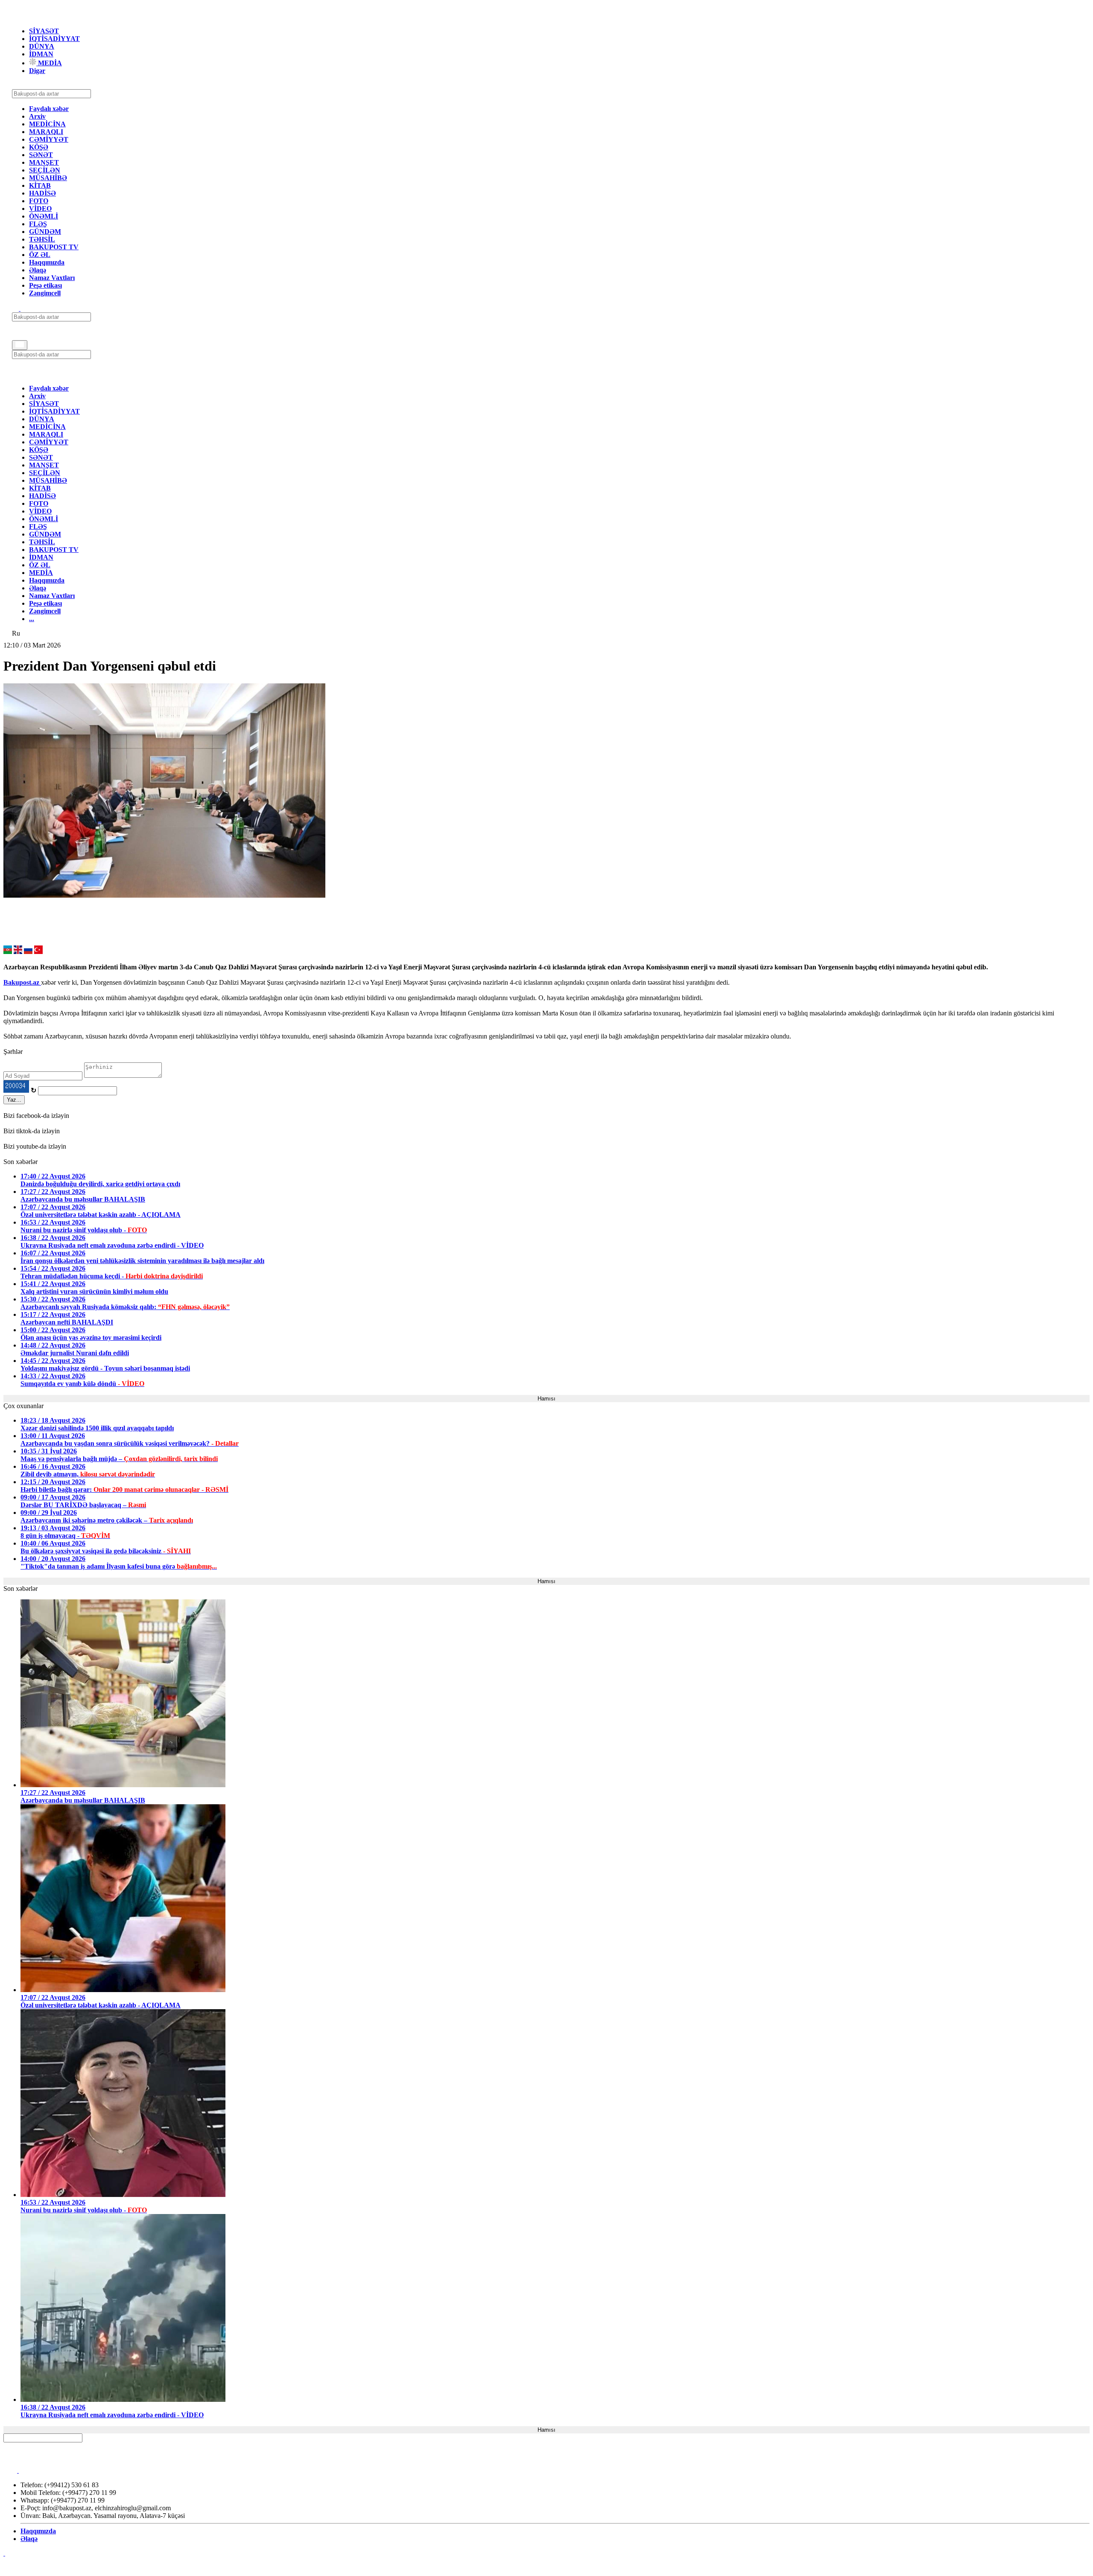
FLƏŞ (38, 224)
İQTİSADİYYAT (54, 39)
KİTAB (40, 185)
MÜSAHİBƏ (48, 178)
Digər (37, 71)
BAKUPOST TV (54, 247)
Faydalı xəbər (49, 109)
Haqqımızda (47, 262)
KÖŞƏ (39, 147)
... (32, 619)
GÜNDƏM (45, 232)
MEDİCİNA (47, 124)
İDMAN (41, 54)
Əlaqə (38, 270)
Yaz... (14, 1100)
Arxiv (37, 116)
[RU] (28, 952)
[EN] (18, 952)
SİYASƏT (44, 31)
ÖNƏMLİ (44, 216)
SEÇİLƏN (45, 170)
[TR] (38, 952)
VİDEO (40, 209)
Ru (16, 633)
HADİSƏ (42, 193)
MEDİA (49, 63)
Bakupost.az (22, 982)
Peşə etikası (45, 285)
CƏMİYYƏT (49, 139)
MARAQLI (46, 132)
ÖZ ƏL (40, 255)
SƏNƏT (41, 155)
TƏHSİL (42, 239)
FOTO (39, 201)
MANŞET (44, 162)
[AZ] (8, 952)
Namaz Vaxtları (52, 278)
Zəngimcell (45, 293)
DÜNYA (42, 46)
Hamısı (546, 1399)
